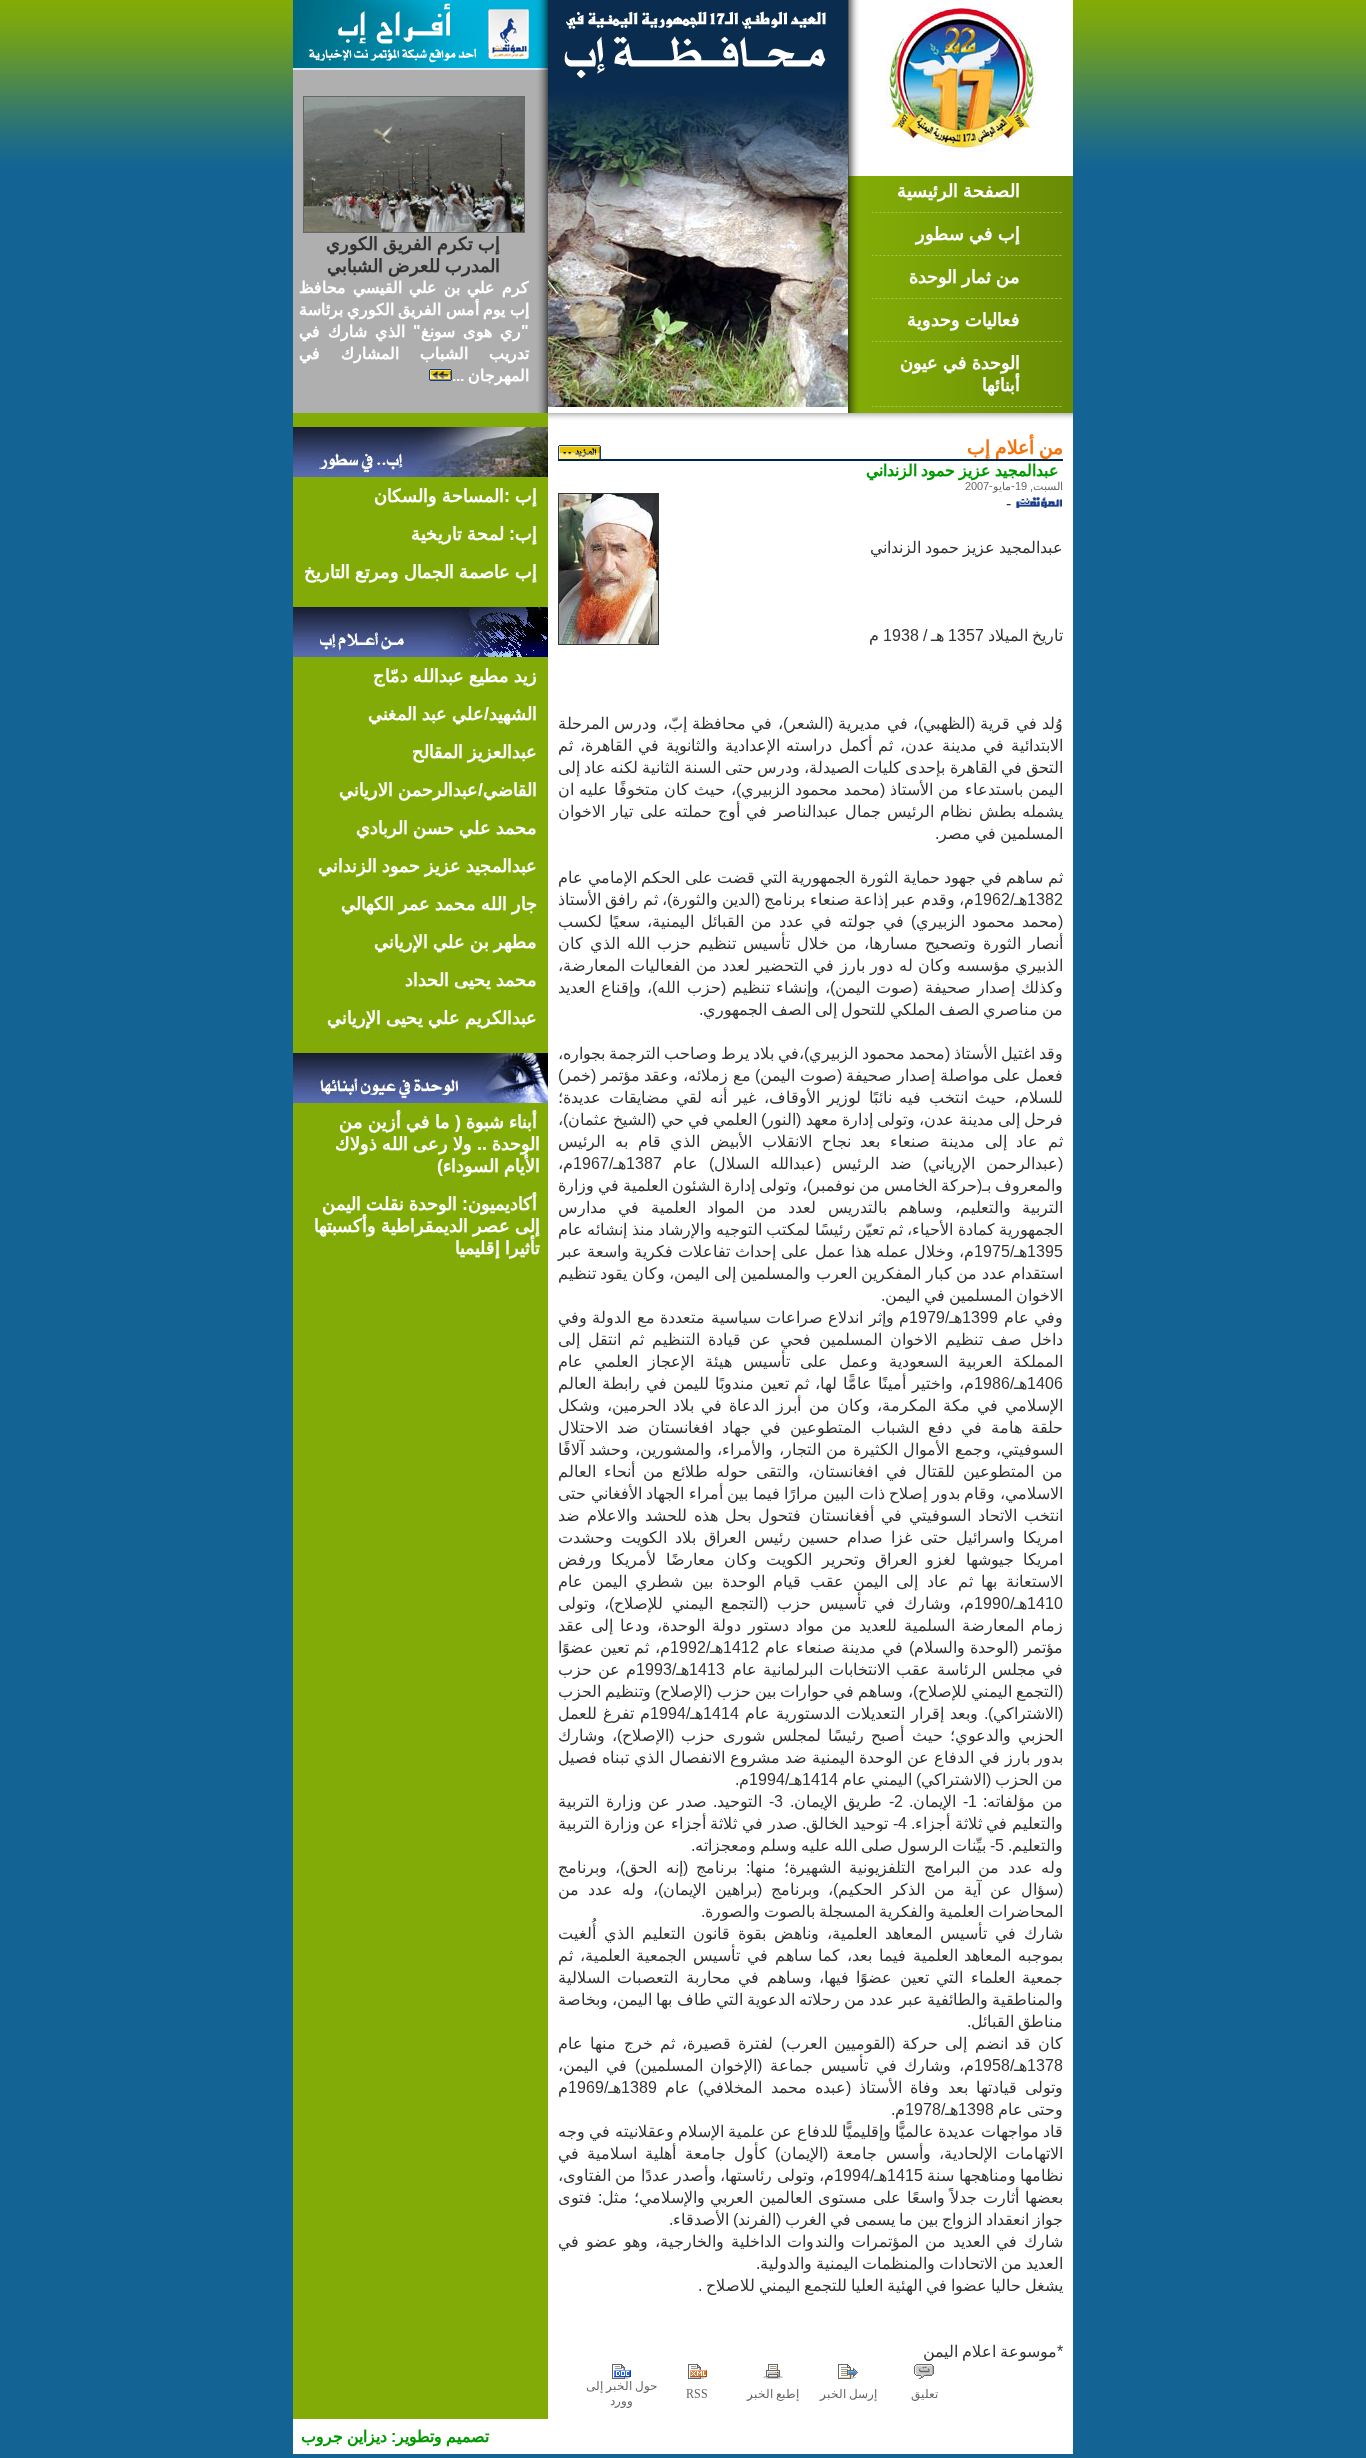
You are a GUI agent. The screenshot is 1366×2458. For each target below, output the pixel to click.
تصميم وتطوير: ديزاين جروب (395, 2436)
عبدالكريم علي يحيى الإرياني (432, 1018)
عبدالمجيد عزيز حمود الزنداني (427, 866)
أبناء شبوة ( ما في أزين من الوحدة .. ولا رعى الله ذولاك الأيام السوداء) (437, 1144)
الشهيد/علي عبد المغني (452, 714)
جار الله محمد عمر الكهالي (439, 904)
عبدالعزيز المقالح (474, 752)
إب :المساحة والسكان (455, 496)
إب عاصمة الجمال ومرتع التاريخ (420, 572)
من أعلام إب (1015, 447)
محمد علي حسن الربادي (446, 828)
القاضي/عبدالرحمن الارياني (438, 790)
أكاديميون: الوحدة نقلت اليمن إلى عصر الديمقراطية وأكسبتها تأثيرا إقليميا (427, 1226)
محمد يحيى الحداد (471, 980)
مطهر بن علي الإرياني (455, 942)
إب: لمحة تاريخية (474, 534)
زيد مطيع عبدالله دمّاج (455, 676)
